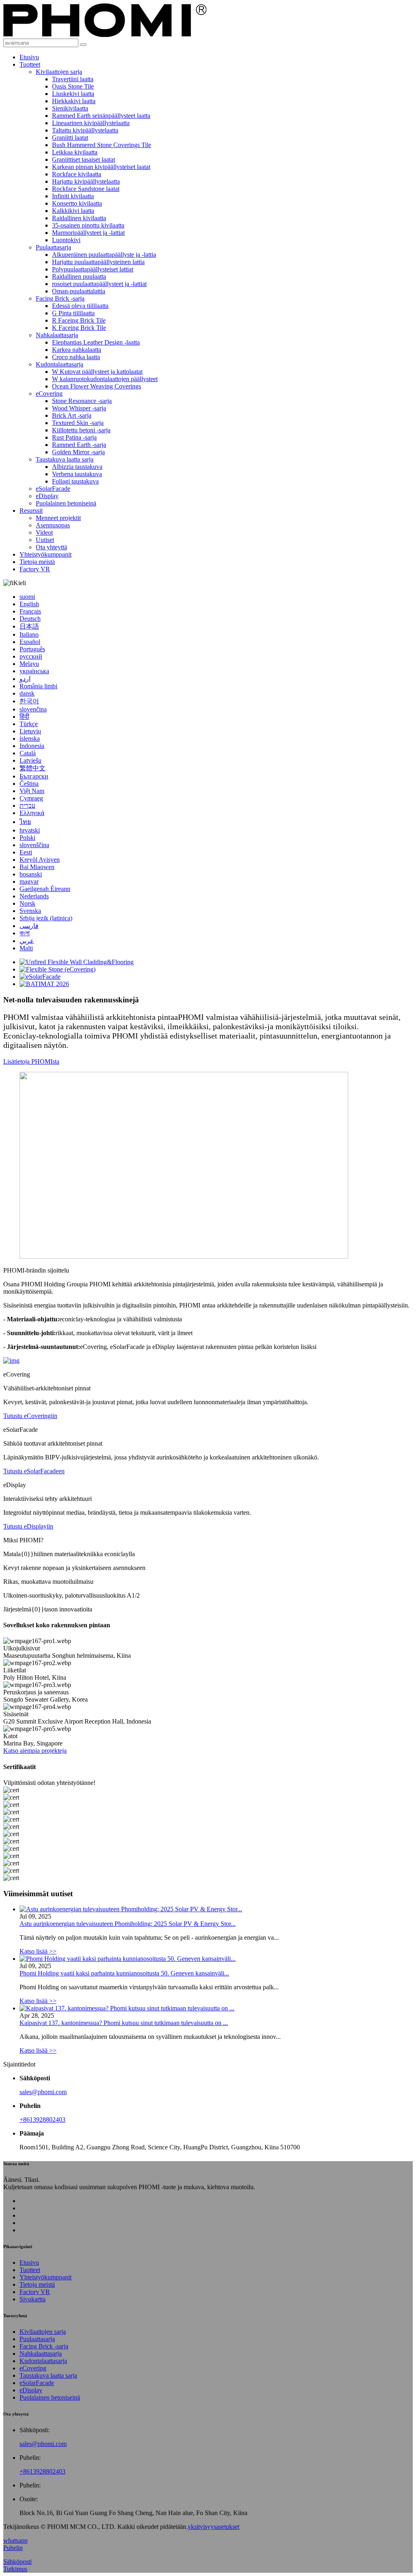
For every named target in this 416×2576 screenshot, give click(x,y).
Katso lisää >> (38, 1951)
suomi (27, 597)
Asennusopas (53, 525)
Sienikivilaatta (70, 108)
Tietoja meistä (37, 562)
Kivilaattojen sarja (59, 72)
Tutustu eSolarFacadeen (34, 1471)
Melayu (29, 664)
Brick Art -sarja (72, 415)
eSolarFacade (53, 489)
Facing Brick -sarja (60, 298)
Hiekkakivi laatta (74, 101)
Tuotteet (30, 64)
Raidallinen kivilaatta (79, 218)
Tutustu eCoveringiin (30, 1416)
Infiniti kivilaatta (73, 196)
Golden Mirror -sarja (78, 452)
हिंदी (24, 717)
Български (34, 776)
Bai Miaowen (37, 867)
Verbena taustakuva (77, 474)
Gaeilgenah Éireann (45, 889)
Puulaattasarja (53, 247)
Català (28, 753)
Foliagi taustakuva (75, 481)
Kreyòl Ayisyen (40, 860)
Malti (26, 948)
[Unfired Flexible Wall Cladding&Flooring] (77, 962)
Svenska (30, 911)
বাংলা (25, 933)
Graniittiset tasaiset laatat (83, 159)
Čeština (29, 784)
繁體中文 (32, 768)
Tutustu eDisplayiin (28, 1526)
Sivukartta (32, 2299)
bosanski (31, 874)
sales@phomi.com (43, 2092)
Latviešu (30, 760)
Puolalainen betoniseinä (66, 503)
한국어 (29, 701)
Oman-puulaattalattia (79, 291)
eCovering (49, 394)
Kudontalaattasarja (60, 364)
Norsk (27, 903)
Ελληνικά (32, 813)
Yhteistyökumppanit (45, 554)
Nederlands (34, 896)
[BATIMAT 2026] (44, 984)
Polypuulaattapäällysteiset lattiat (93, 269)
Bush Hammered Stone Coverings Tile (102, 145)
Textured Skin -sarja (78, 423)
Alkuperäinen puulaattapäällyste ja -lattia (104, 255)
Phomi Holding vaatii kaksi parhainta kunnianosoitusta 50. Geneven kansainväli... (124, 1973)
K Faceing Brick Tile (79, 328)
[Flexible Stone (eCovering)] (57, 969)
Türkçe (29, 724)
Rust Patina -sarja (74, 437)
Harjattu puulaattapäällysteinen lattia (98, 262)
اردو (25, 679)
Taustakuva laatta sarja (65, 459)
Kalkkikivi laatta (73, 211)
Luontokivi (66, 240)
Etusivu (29, 57)
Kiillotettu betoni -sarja (81, 430)
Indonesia (32, 746)
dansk (27, 693)
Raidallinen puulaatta (79, 276)
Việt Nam (32, 791)
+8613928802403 (42, 2120)
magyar (29, 881)
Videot (44, 532)
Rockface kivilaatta (77, 174)
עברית (27, 806)
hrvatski (30, 830)
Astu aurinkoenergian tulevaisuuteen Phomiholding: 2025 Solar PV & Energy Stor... (128, 1924)
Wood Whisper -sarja (79, 408)
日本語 (29, 626)
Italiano (29, 634)
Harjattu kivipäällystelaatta (86, 181)
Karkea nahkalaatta (77, 350)
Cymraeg (31, 798)
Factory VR (35, 569)
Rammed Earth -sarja (79, 445)
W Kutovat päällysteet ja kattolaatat (97, 372)
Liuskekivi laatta (73, 94)
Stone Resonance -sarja (82, 401)
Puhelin (13, 2548)
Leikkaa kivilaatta (75, 152)
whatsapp (15, 2540)
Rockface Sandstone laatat (86, 189)
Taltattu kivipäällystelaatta (85, 130)
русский (31, 656)
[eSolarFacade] (40, 977)
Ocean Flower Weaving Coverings (96, 386)
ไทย (25, 822)
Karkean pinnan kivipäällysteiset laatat (101, 167)
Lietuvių (30, 731)
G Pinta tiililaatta (73, 313)
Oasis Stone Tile (73, 86)
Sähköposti (17, 2562)
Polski (27, 838)
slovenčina (33, 709)
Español (30, 642)
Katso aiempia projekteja (35, 1751)
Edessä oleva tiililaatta (80, 306)
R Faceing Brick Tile (79, 320)
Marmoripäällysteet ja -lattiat (88, 233)
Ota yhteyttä (51, 547)
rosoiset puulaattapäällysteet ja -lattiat (99, 284)
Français (30, 611)
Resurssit (31, 511)
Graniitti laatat (70, 138)
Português (32, 649)
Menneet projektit (58, 518)
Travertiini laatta (73, 79)
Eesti (26, 852)
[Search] (83, 45)
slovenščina (34, 845)
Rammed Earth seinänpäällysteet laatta (101, 116)
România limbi (38, 686)
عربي (27, 941)
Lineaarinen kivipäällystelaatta (91, 123)
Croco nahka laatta (76, 357)
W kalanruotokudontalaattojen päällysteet (105, 379)
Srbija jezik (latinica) (46, 918)
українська (34, 671)
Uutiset (45, 540)
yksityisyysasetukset (213, 2527)
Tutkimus (15, 2569)
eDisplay (47, 496)
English (29, 604)
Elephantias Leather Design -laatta (96, 342)
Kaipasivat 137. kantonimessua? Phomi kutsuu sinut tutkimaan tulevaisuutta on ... (124, 2023)
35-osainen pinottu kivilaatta (88, 225)
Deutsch (30, 619)
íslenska (30, 738)
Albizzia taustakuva (77, 467)
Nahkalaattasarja (57, 335)
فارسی (29, 926)
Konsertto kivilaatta (77, 203)
